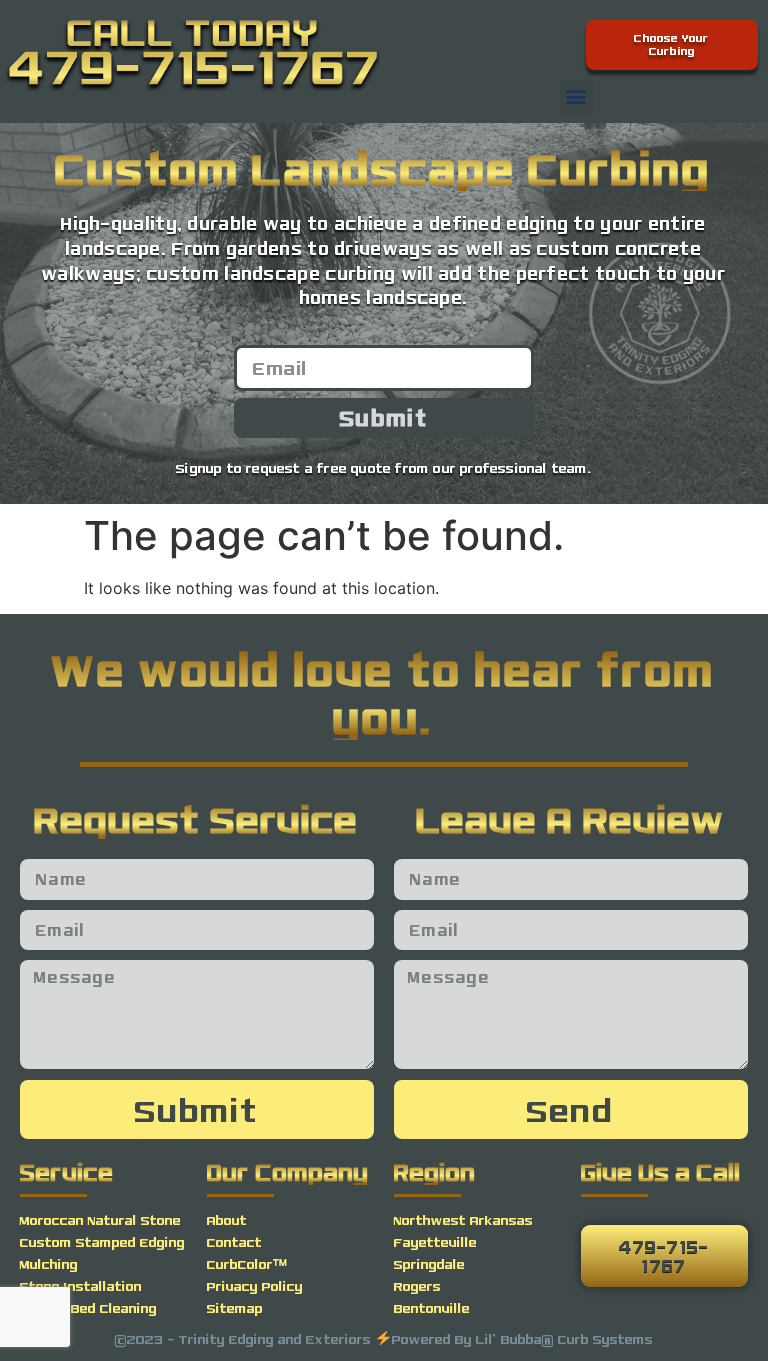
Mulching (49, 1264)
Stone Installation (81, 1286)
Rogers (417, 1286)
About (227, 1220)
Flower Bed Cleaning (88, 1308)
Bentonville (432, 1308)
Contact (234, 1242)
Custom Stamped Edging (102, 1242)
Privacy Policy (255, 1286)
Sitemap (235, 1308)
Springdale (429, 1264)
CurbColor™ (247, 1264)
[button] (576, 96)
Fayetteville (435, 1242)
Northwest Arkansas (463, 1220)
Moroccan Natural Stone (100, 1220)
